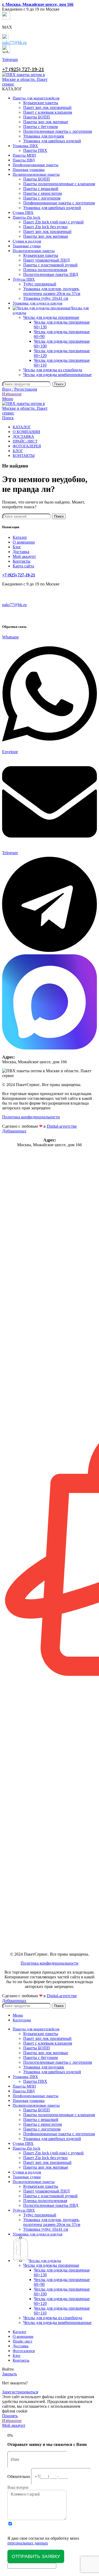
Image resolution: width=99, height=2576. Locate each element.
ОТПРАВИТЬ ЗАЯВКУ (36, 2556)
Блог (17, 547)
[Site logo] (26, 84)
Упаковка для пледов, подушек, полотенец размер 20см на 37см (52, 291)
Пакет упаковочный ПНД (46, 260)
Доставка (21, 552)
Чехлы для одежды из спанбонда (53, 370)
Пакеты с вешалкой (41, 189)
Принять (10, 2416)
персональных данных (28, 2543)
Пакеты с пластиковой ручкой (50, 265)
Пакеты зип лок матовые (46, 122)
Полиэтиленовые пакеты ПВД (51, 274)
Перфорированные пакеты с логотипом (59, 203)
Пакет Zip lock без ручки (45, 227)
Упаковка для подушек (44, 136)
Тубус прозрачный (40, 284)
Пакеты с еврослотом (43, 193)
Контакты (22, 561)
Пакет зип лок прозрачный (47, 107)
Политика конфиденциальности (31, 1117)
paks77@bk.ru (14, 43)
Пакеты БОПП (37, 117)
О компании (24, 542)
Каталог (20, 537)
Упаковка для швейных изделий (52, 141)
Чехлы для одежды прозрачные (51, 317)
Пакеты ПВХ (35, 150)
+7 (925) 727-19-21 (23, 69)
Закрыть (10, 2374)
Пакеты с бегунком (41, 127)
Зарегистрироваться (20, 2392)
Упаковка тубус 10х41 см (46, 298)
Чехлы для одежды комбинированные (57, 375)
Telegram (10, 59)
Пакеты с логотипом (42, 198)
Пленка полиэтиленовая (45, 270)
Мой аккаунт (24, 556)
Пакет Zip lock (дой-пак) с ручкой (53, 222)
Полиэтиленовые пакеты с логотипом (58, 131)
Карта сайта (23, 566)
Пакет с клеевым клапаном (48, 112)
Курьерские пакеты (41, 103)
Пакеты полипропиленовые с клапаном (59, 184)
